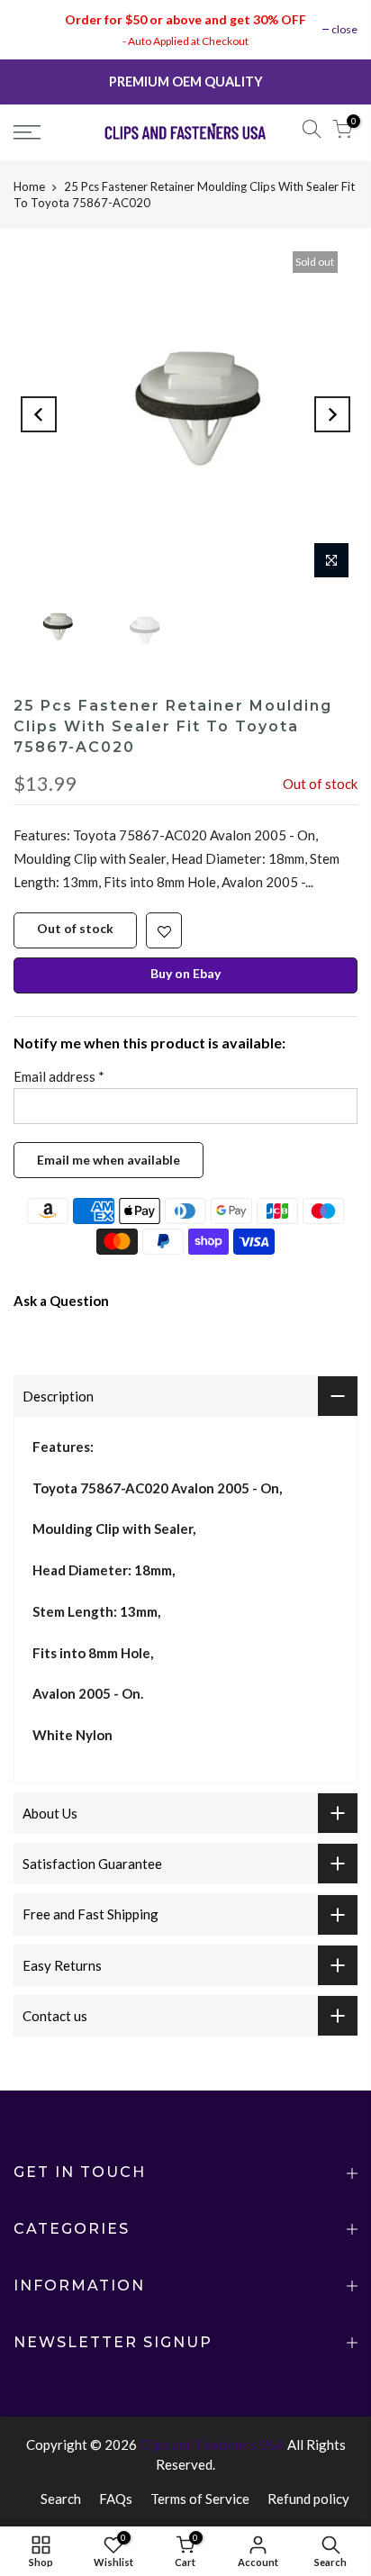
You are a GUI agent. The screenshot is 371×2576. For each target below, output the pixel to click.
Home (29, 186)
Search (61, 2499)
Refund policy (308, 2499)
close (344, 29)
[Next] (332, 414)
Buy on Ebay (185, 972)
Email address (59, 1075)
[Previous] (39, 414)
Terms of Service (200, 2499)
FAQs (116, 2499)
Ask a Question (61, 1300)
